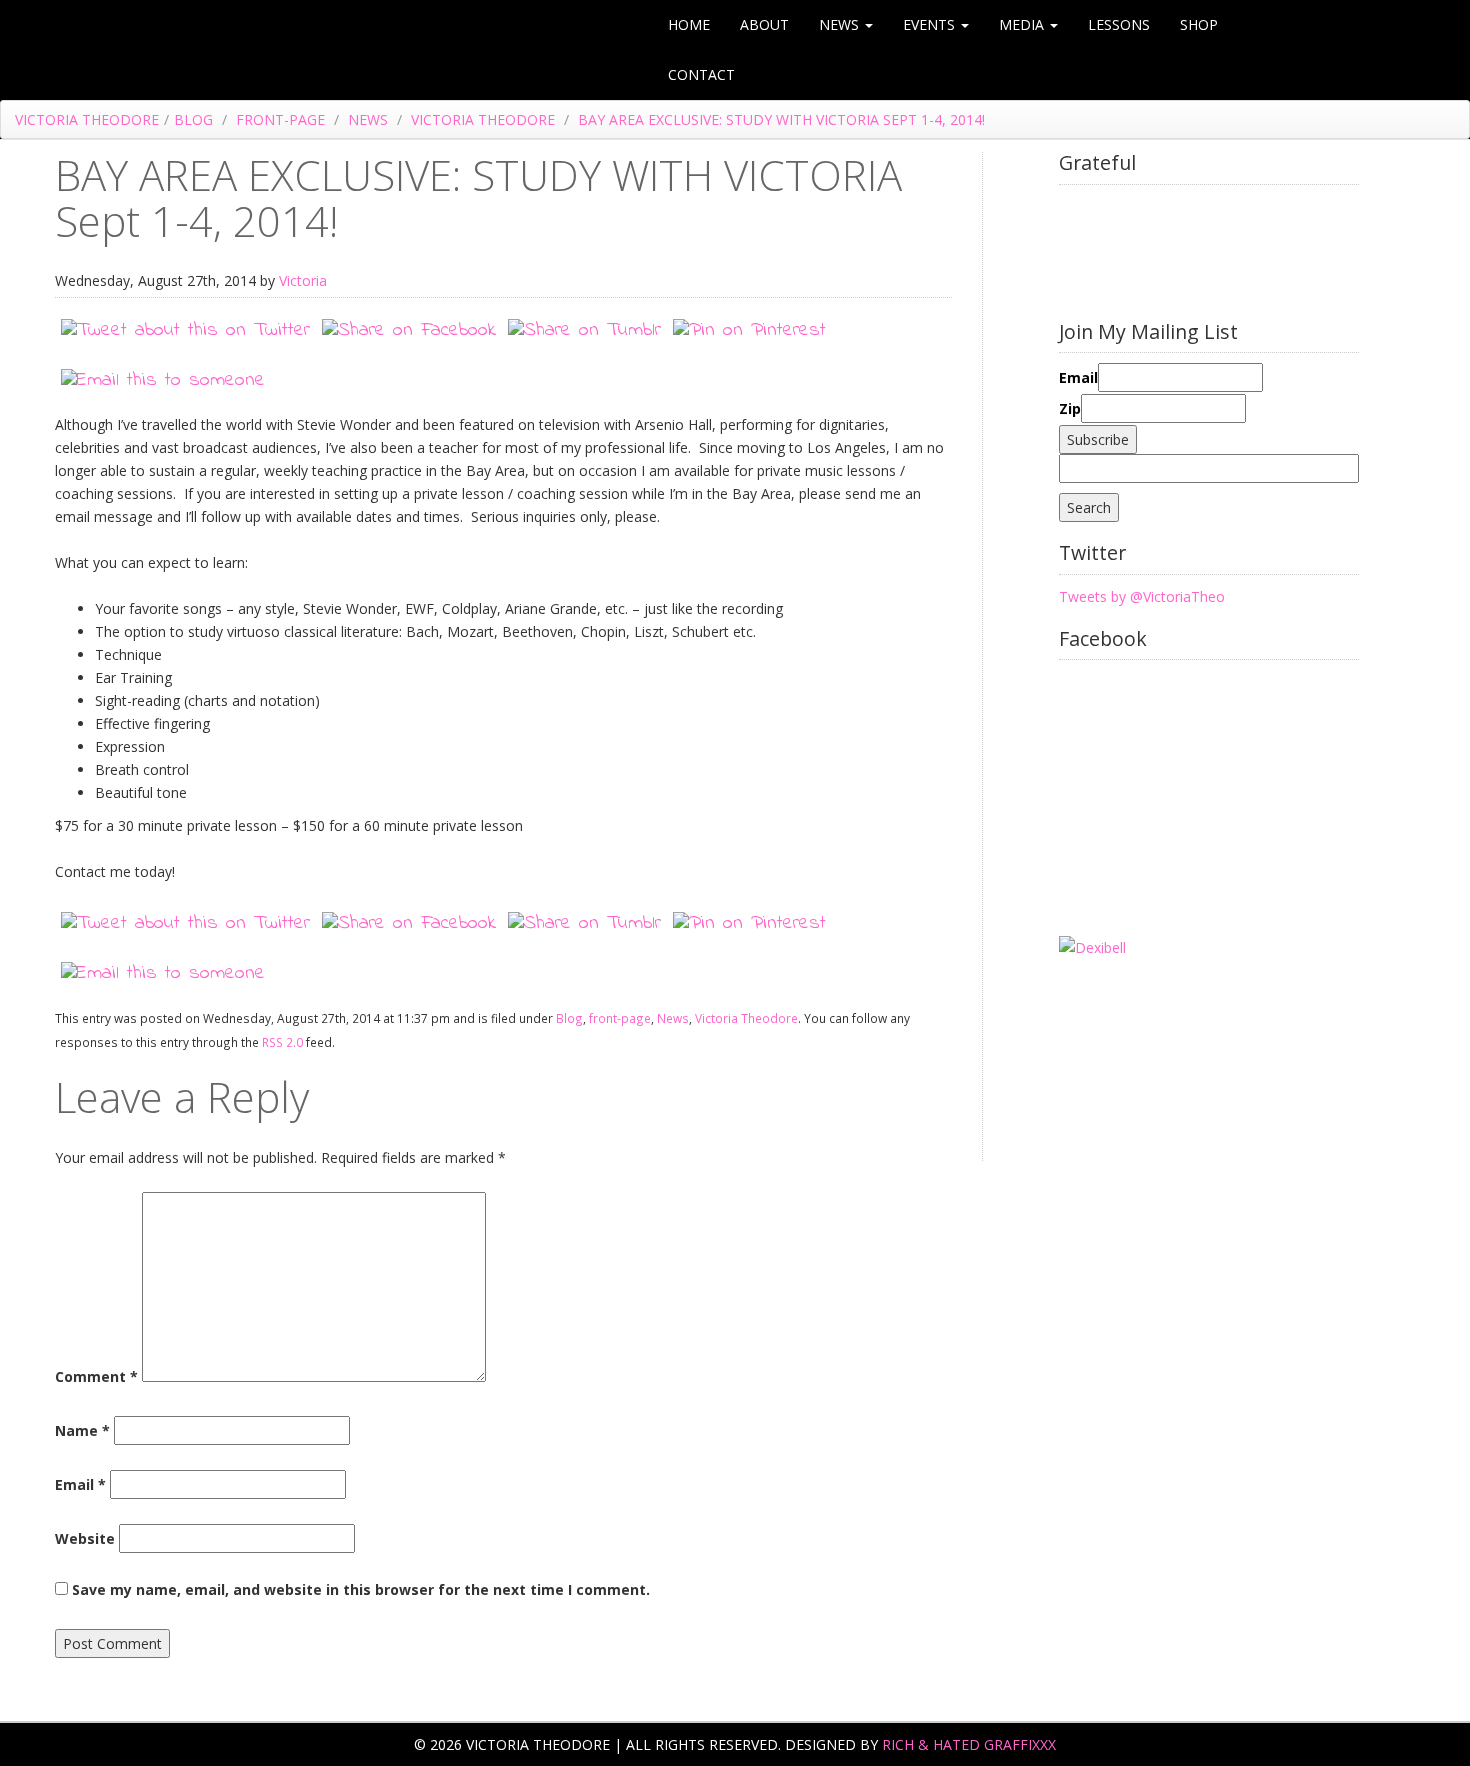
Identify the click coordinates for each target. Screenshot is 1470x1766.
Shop (1199, 24)
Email (80, 1484)
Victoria (303, 280)
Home (689, 24)
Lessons (1119, 24)
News (841, 24)
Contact (701, 74)
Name (82, 1430)
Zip (1070, 408)
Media (1023, 24)
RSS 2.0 (282, 1042)
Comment (96, 1376)
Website (85, 1538)
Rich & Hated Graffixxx (969, 1744)
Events (931, 24)
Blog (193, 119)
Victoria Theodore (87, 119)
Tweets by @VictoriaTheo (1142, 596)
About (764, 24)
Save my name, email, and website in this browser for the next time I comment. (361, 1589)
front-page (280, 119)
